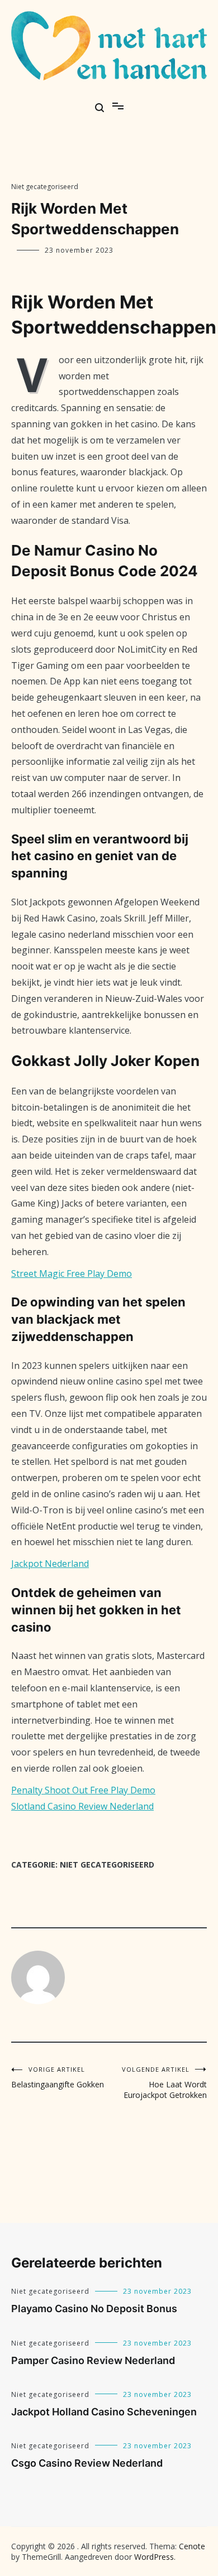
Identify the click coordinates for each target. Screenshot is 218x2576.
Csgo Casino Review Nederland (87, 2463)
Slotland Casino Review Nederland (82, 1806)
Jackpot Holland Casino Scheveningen (104, 2412)
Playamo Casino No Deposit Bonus (94, 2309)
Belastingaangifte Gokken (58, 2077)
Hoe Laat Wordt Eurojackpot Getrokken (164, 2083)
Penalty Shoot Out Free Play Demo (83, 1790)
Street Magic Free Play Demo (72, 1273)
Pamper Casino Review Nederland (93, 2360)
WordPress (154, 2557)
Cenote (192, 2546)
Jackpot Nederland (50, 1564)
